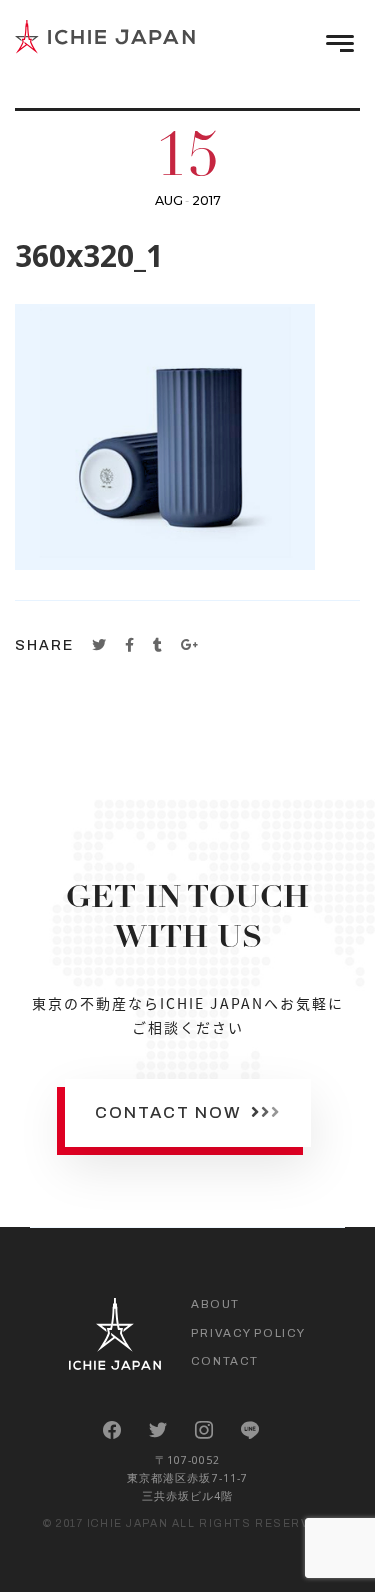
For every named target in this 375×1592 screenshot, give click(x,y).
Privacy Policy (248, 1333)
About (215, 1304)
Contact (224, 1361)
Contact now (170, 1112)
